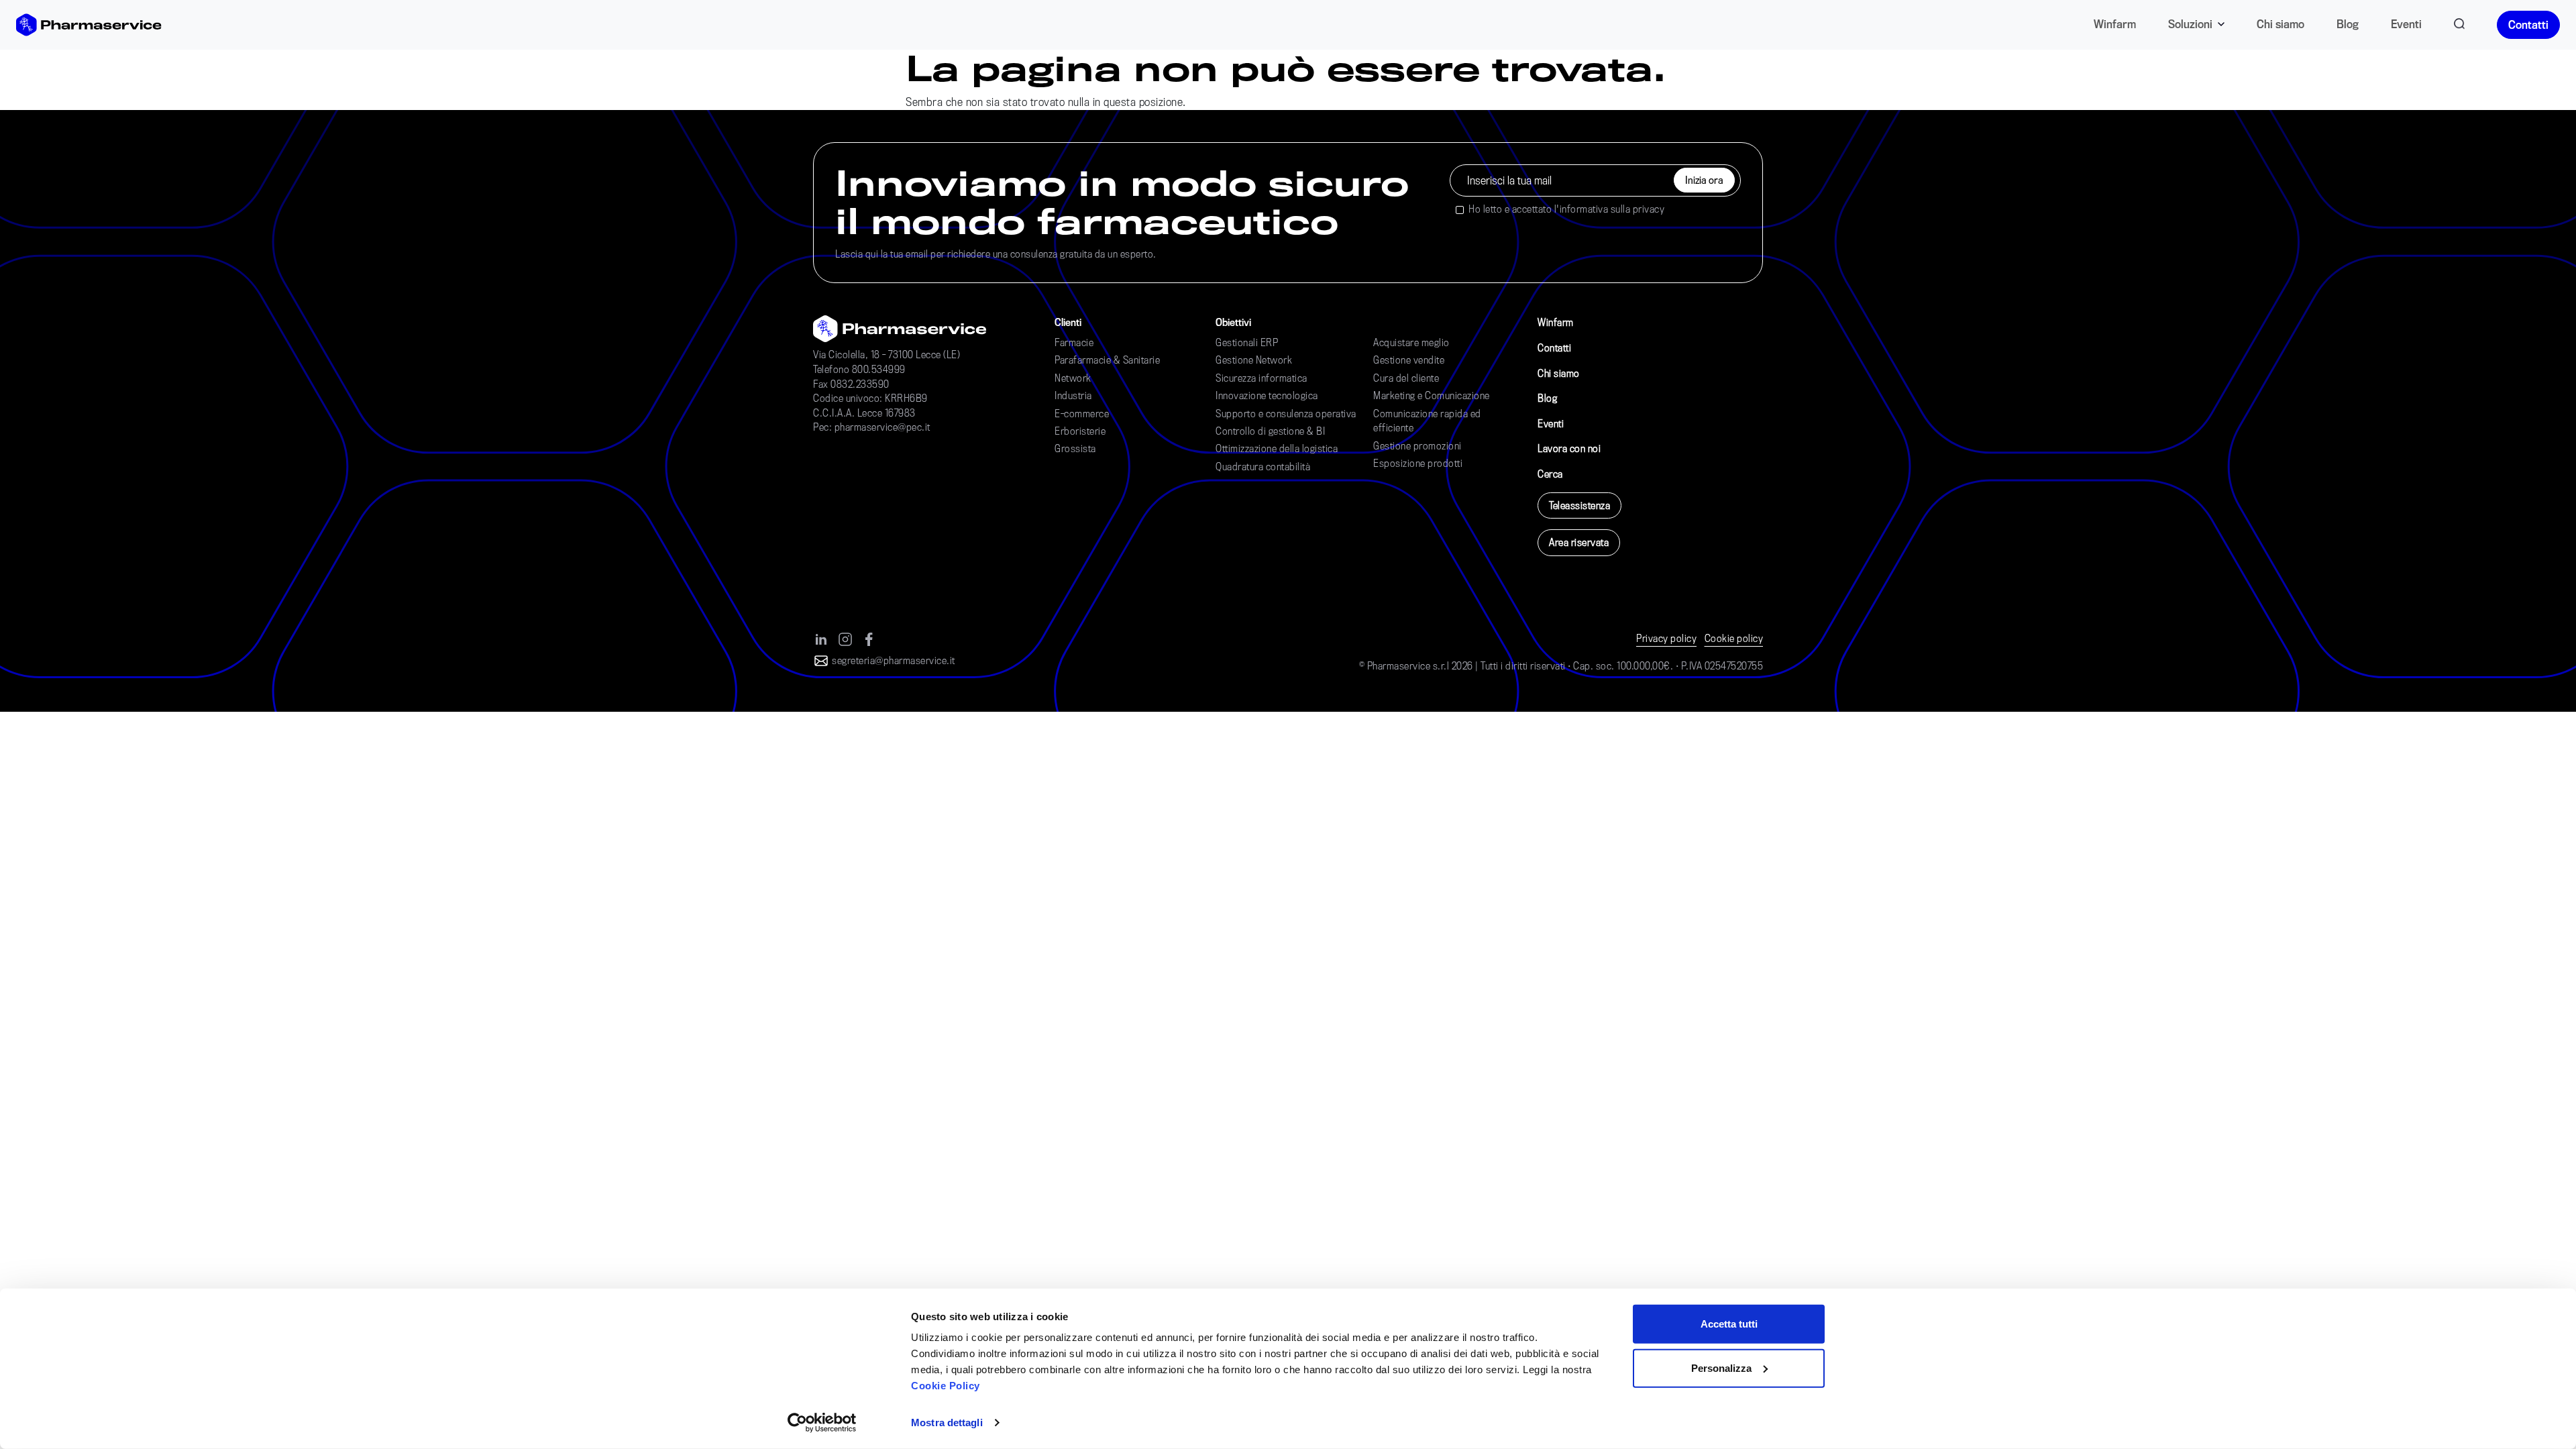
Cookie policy (1734, 638)
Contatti (2528, 24)
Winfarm (2115, 24)
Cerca (1550, 474)
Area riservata (1579, 542)
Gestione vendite (1409, 360)
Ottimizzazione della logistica (1277, 448)
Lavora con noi (1569, 448)
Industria (1073, 395)
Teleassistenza (1579, 505)
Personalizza (1721, 1367)
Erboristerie (1080, 431)
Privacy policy (1666, 638)
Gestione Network (1254, 360)
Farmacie (1074, 342)
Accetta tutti (1729, 1324)
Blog (2348, 24)
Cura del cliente (1406, 378)
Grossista (1075, 448)
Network (1073, 378)
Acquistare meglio (1411, 342)
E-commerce (1082, 414)
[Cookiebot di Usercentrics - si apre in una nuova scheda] (822, 1423)
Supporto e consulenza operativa (1286, 414)
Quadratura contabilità (1263, 467)
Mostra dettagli (947, 1423)
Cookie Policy (946, 1386)
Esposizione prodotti (1418, 463)
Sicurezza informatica (1262, 378)
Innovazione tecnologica (1267, 395)
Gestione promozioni (1417, 446)
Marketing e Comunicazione (1432, 395)
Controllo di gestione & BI (1270, 431)
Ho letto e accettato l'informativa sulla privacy (1566, 209)
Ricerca (2459, 21)
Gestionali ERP (1247, 342)
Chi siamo (2280, 24)
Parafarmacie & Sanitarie (1107, 360)
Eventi (2406, 24)
